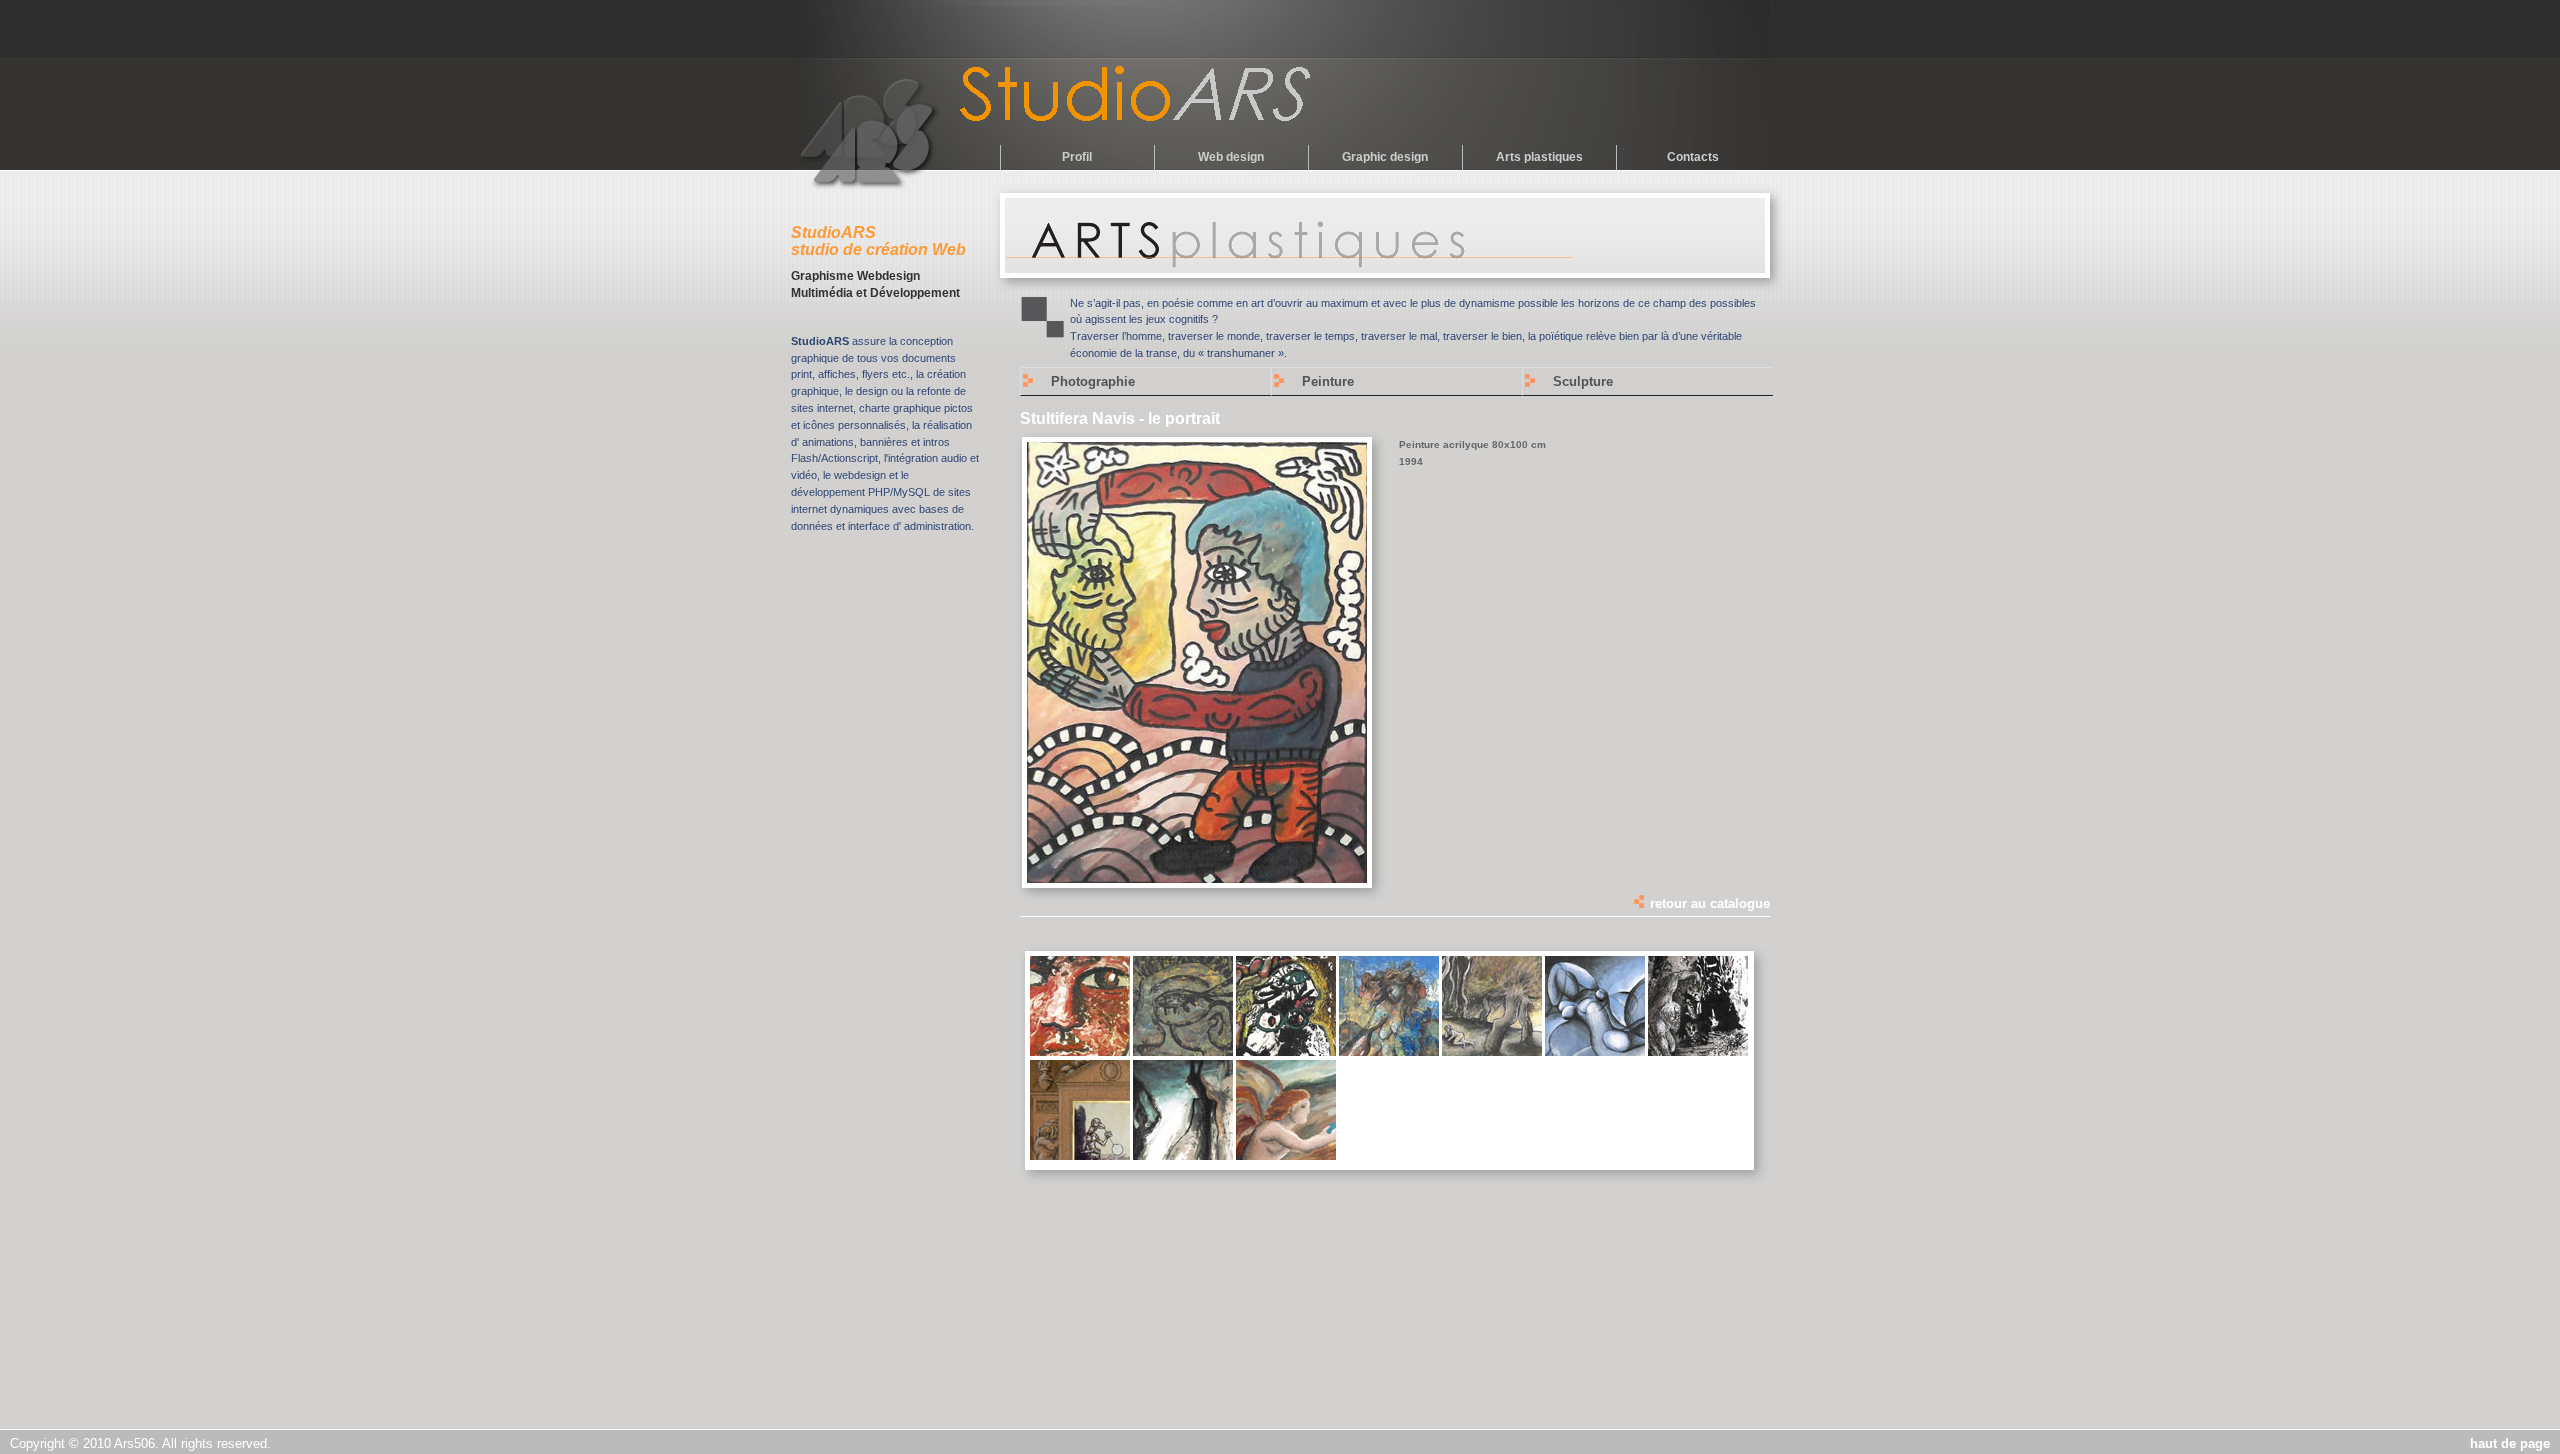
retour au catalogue (1708, 903)
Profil (1077, 157)
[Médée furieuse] (1389, 1052)
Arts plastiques (1539, 157)
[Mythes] (1183, 1156)
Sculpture (1583, 381)
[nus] (1595, 1052)
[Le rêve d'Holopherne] (1286, 1052)
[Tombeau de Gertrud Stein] (1183, 1052)
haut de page (2510, 1443)
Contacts (1693, 157)
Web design (1231, 157)
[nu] (1492, 1052)
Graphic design (1385, 157)
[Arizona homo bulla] (1080, 1156)
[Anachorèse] (1698, 1052)
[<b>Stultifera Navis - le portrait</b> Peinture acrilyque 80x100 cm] (1197, 879)
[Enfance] (1080, 1052)
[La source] (1286, 1156)
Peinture (1328, 381)
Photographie (1093, 381)
